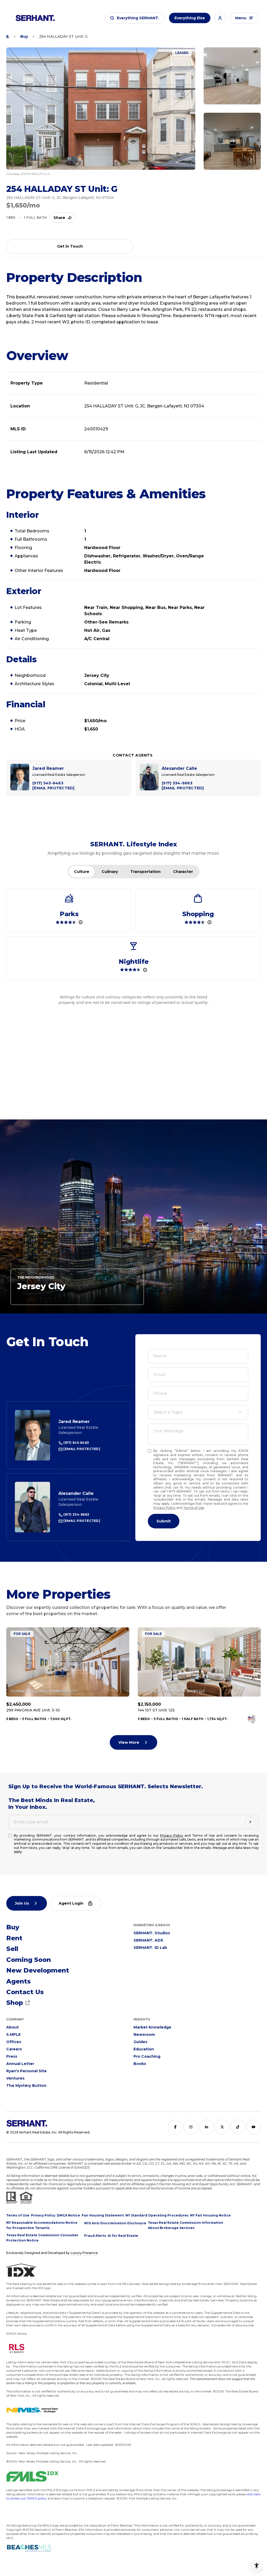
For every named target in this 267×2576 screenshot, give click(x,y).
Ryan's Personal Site (26, 2071)
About (13, 2027)
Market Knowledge (152, 2027)
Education (144, 2049)
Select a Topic (168, 1412)
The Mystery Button (26, 2086)
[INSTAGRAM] (191, 2127)
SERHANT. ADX (148, 1940)
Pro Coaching (147, 2056)
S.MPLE (13, 2035)
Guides (140, 2042)
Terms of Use (194, 1508)
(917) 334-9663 (76, 1514)
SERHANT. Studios (152, 1933)
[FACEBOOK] (175, 2127)
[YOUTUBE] (253, 2127)
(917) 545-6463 (76, 1443)
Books (140, 2064)
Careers (14, 2049)
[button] (135, 18)
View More (129, 1742)
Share (59, 218)
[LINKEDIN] (207, 2127)
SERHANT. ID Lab (150, 1948)
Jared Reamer (74, 1422)
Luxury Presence (84, 2253)
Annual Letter (20, 2064)
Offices (14, 2042)
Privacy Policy (164, 1508)
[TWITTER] (222, 2127)
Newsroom (144, 2035)
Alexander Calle (76, 1493)
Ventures (15, 2078)
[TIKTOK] (238, 2127)
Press (12, 2056)
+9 (232, 141)
